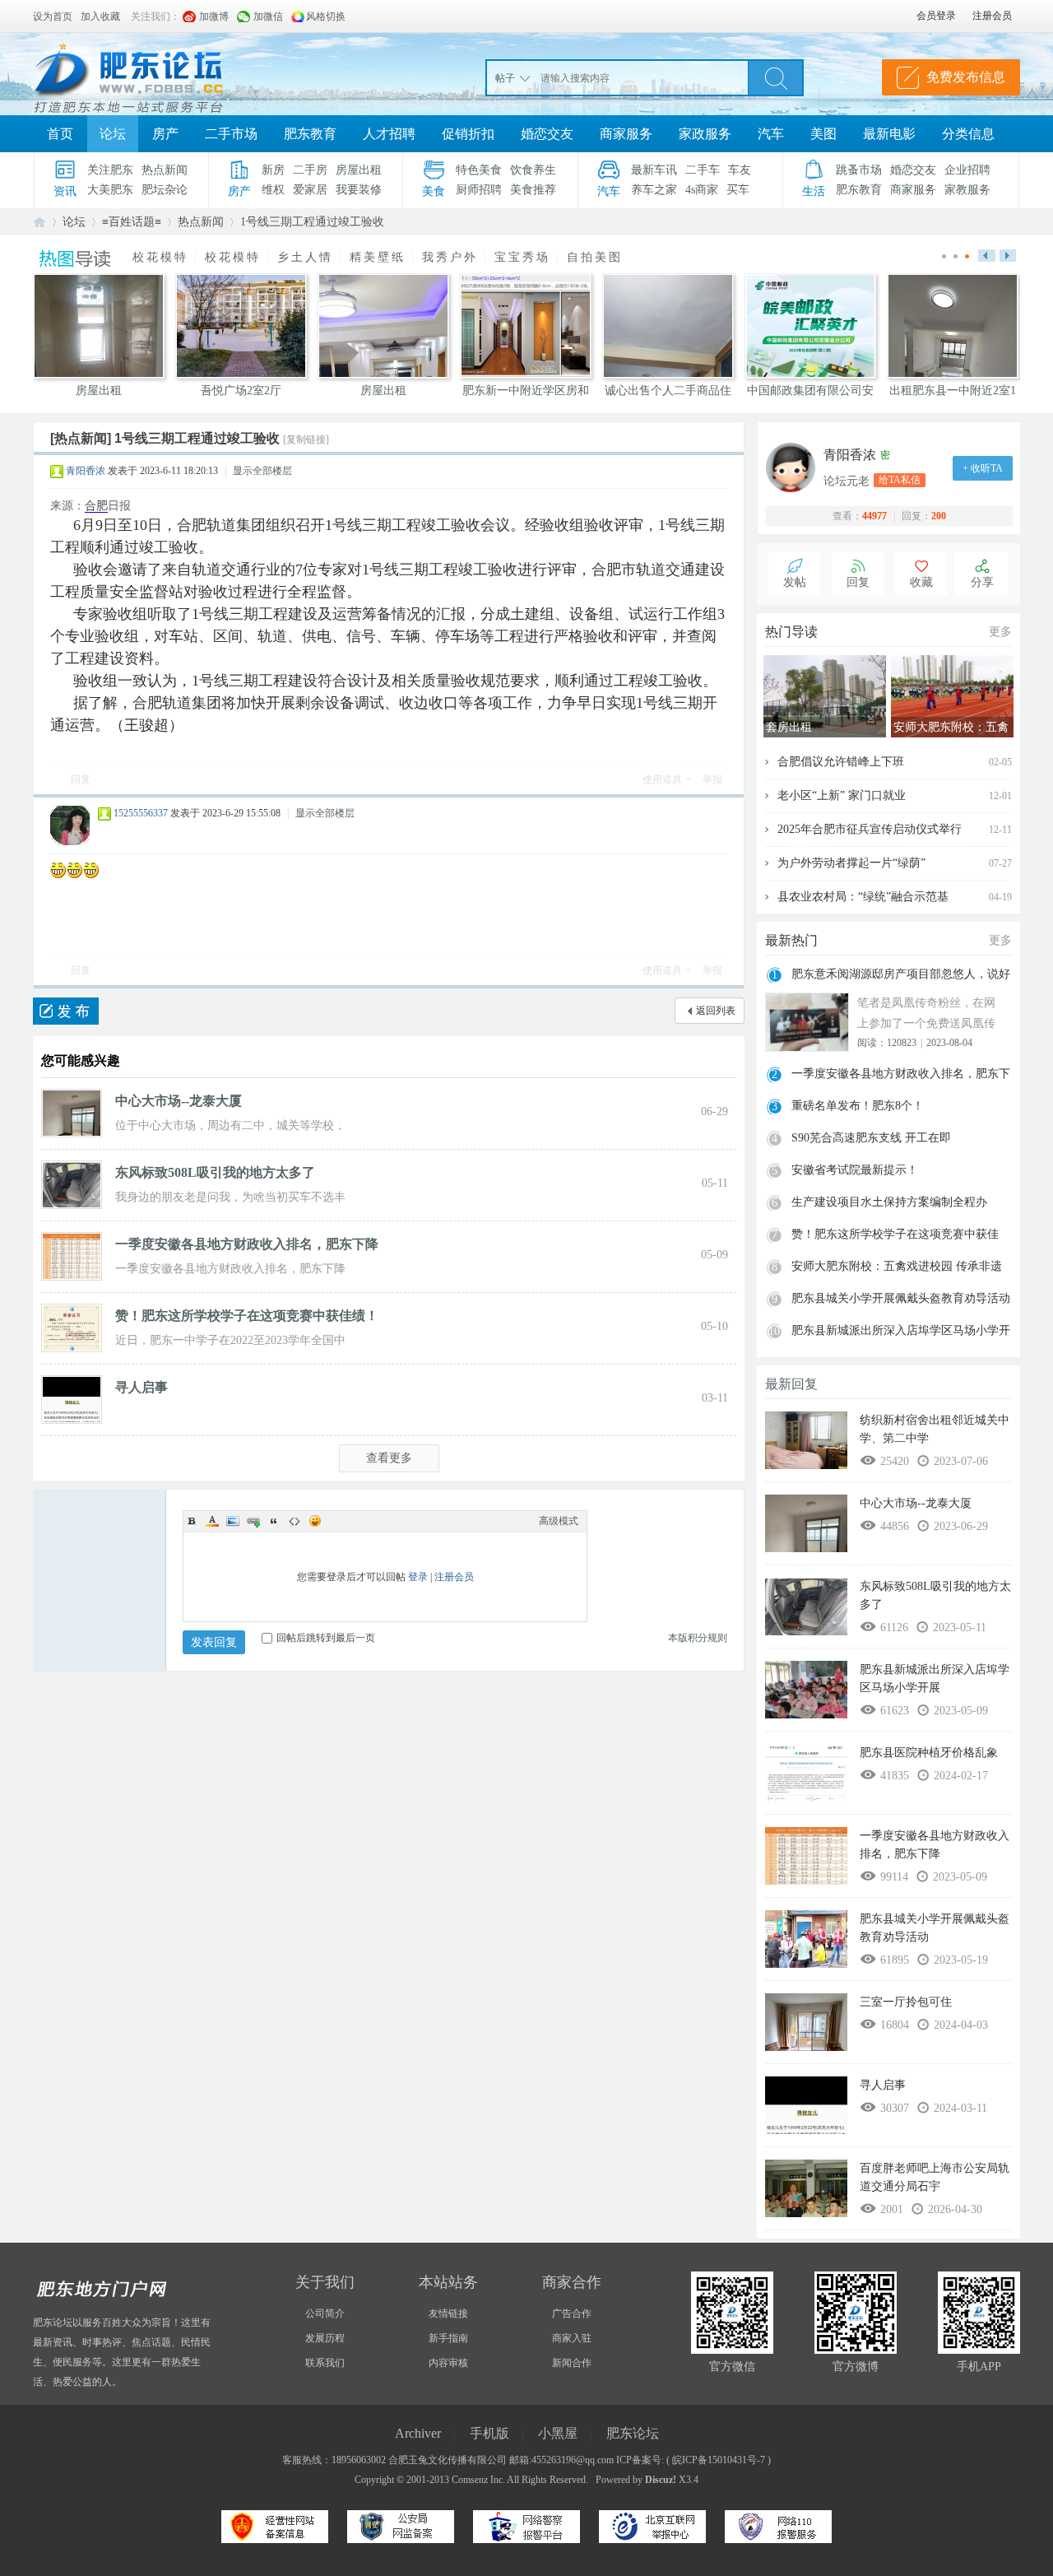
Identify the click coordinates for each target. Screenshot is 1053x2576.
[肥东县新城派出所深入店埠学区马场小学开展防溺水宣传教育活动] (806, 1694)
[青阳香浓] (795, 467)
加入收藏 (100, 16)
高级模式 (559, 1521)
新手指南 (448, 2338)
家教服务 (967, 190)
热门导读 (791, 632)
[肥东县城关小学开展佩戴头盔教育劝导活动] (806, 1943)
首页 (60, 134)
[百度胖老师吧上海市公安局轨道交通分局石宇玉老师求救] (806, 2192)
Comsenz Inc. (478, 2480)
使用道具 (662, 779)
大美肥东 (110, 190)
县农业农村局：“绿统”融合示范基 (863, 897)
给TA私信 (900, 480)
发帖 (795, 582)
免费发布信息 (966, 77)
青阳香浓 (86, 471)
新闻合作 (572, 2363)
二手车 (703, 170)
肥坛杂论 (165, 190)
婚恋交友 (547, 134)
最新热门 (791, 940)
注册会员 (454, 1577)
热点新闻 (165, 170)
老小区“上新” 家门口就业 (842, 795)
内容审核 (448, 2363)
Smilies (315, 1521)
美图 (823, 134)
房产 (165, 134)
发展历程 (325, 2338)
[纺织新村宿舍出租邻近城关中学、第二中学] (806, 1444)
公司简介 (325, 2313)
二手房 (310, 170)
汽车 (771, 134)
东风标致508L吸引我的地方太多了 (215, 1172)
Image (233, 1521)
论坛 (113, 134)
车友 (740, 170)
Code (295, 1521)
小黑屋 (558, 2433)
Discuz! (661, 2480)
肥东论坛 (39, 222)
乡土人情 (305, 257)
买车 (738, 190)
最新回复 (791, 1384)
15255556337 (141, 813)
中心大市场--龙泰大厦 (179, 1101)
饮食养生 (533, 170)
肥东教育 (310, 134)
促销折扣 (468, 134)
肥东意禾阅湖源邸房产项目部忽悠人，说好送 (901, 976)
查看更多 (389, 1458)
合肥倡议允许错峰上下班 (841, 762)
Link (253, 1521)
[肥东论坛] (148, 74)
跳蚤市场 (859, 170)
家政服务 (705, 134)
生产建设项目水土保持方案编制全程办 (889, 1202)
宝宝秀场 (522, 257)
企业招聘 (967, 170)
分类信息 (968, 134)
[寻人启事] (72, 1398)
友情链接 (448, 2313)
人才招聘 (389, 134)
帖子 (505, 78)
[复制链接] (306, 439)
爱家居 (310, 190)
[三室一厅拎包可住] (806, 2026)
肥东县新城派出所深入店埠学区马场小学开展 (901, 1332)
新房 (273, 170)
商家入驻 (572, 2338)
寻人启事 (141, 1387)
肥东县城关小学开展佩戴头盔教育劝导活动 (901, 1298)
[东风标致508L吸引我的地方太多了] (72, 1183)
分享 (982, 582)
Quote (274, 1521)
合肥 (96, 506)
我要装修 (359, 190)
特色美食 (479, 170)
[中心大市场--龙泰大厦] (72, 1112)
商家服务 (626, 134)
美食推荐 (533, 190)
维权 (273, 190)
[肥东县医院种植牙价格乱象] (806, 1777)
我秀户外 (450, 257)
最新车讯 (654, 170)
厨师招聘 (479, 190)
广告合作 (572, 2313)
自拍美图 (595, 257)
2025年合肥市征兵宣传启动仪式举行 (870, 829)
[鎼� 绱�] (776, 77)
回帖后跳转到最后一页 (326, 1638)
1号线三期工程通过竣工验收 (312, 222)
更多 (1000, 632)
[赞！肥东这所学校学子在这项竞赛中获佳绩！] (72, 1327)
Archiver (418, 2433)
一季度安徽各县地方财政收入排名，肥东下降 (247, 1244)
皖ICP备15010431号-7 (719, 2460)
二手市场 (231, 134)
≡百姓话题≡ (132, 222)
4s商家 (702, 190)
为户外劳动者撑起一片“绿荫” (851, 863)
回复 (81, 779)
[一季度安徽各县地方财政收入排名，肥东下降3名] (72, 1255)
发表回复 (214, 1642)
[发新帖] (66, 1011)
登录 (418, 1577)
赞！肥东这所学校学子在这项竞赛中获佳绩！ (247, 1316)
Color (212, 1521)
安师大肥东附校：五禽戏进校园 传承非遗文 (897, 1268)
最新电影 (889, 134)
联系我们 (325, 2363)
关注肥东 (110, 170)
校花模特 (160, 257)
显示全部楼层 (262, 471)
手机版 (489, 2433)
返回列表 (716, 1011)
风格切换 (326, 16)
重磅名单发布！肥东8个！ (858, 1106)
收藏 (921, 582)
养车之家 (654, 190)
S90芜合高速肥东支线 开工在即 (871, 1138)
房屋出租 (359, 170)
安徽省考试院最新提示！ (855, 1170)
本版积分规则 (698, 1638)
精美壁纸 (378, 257)
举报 (712, 779)
